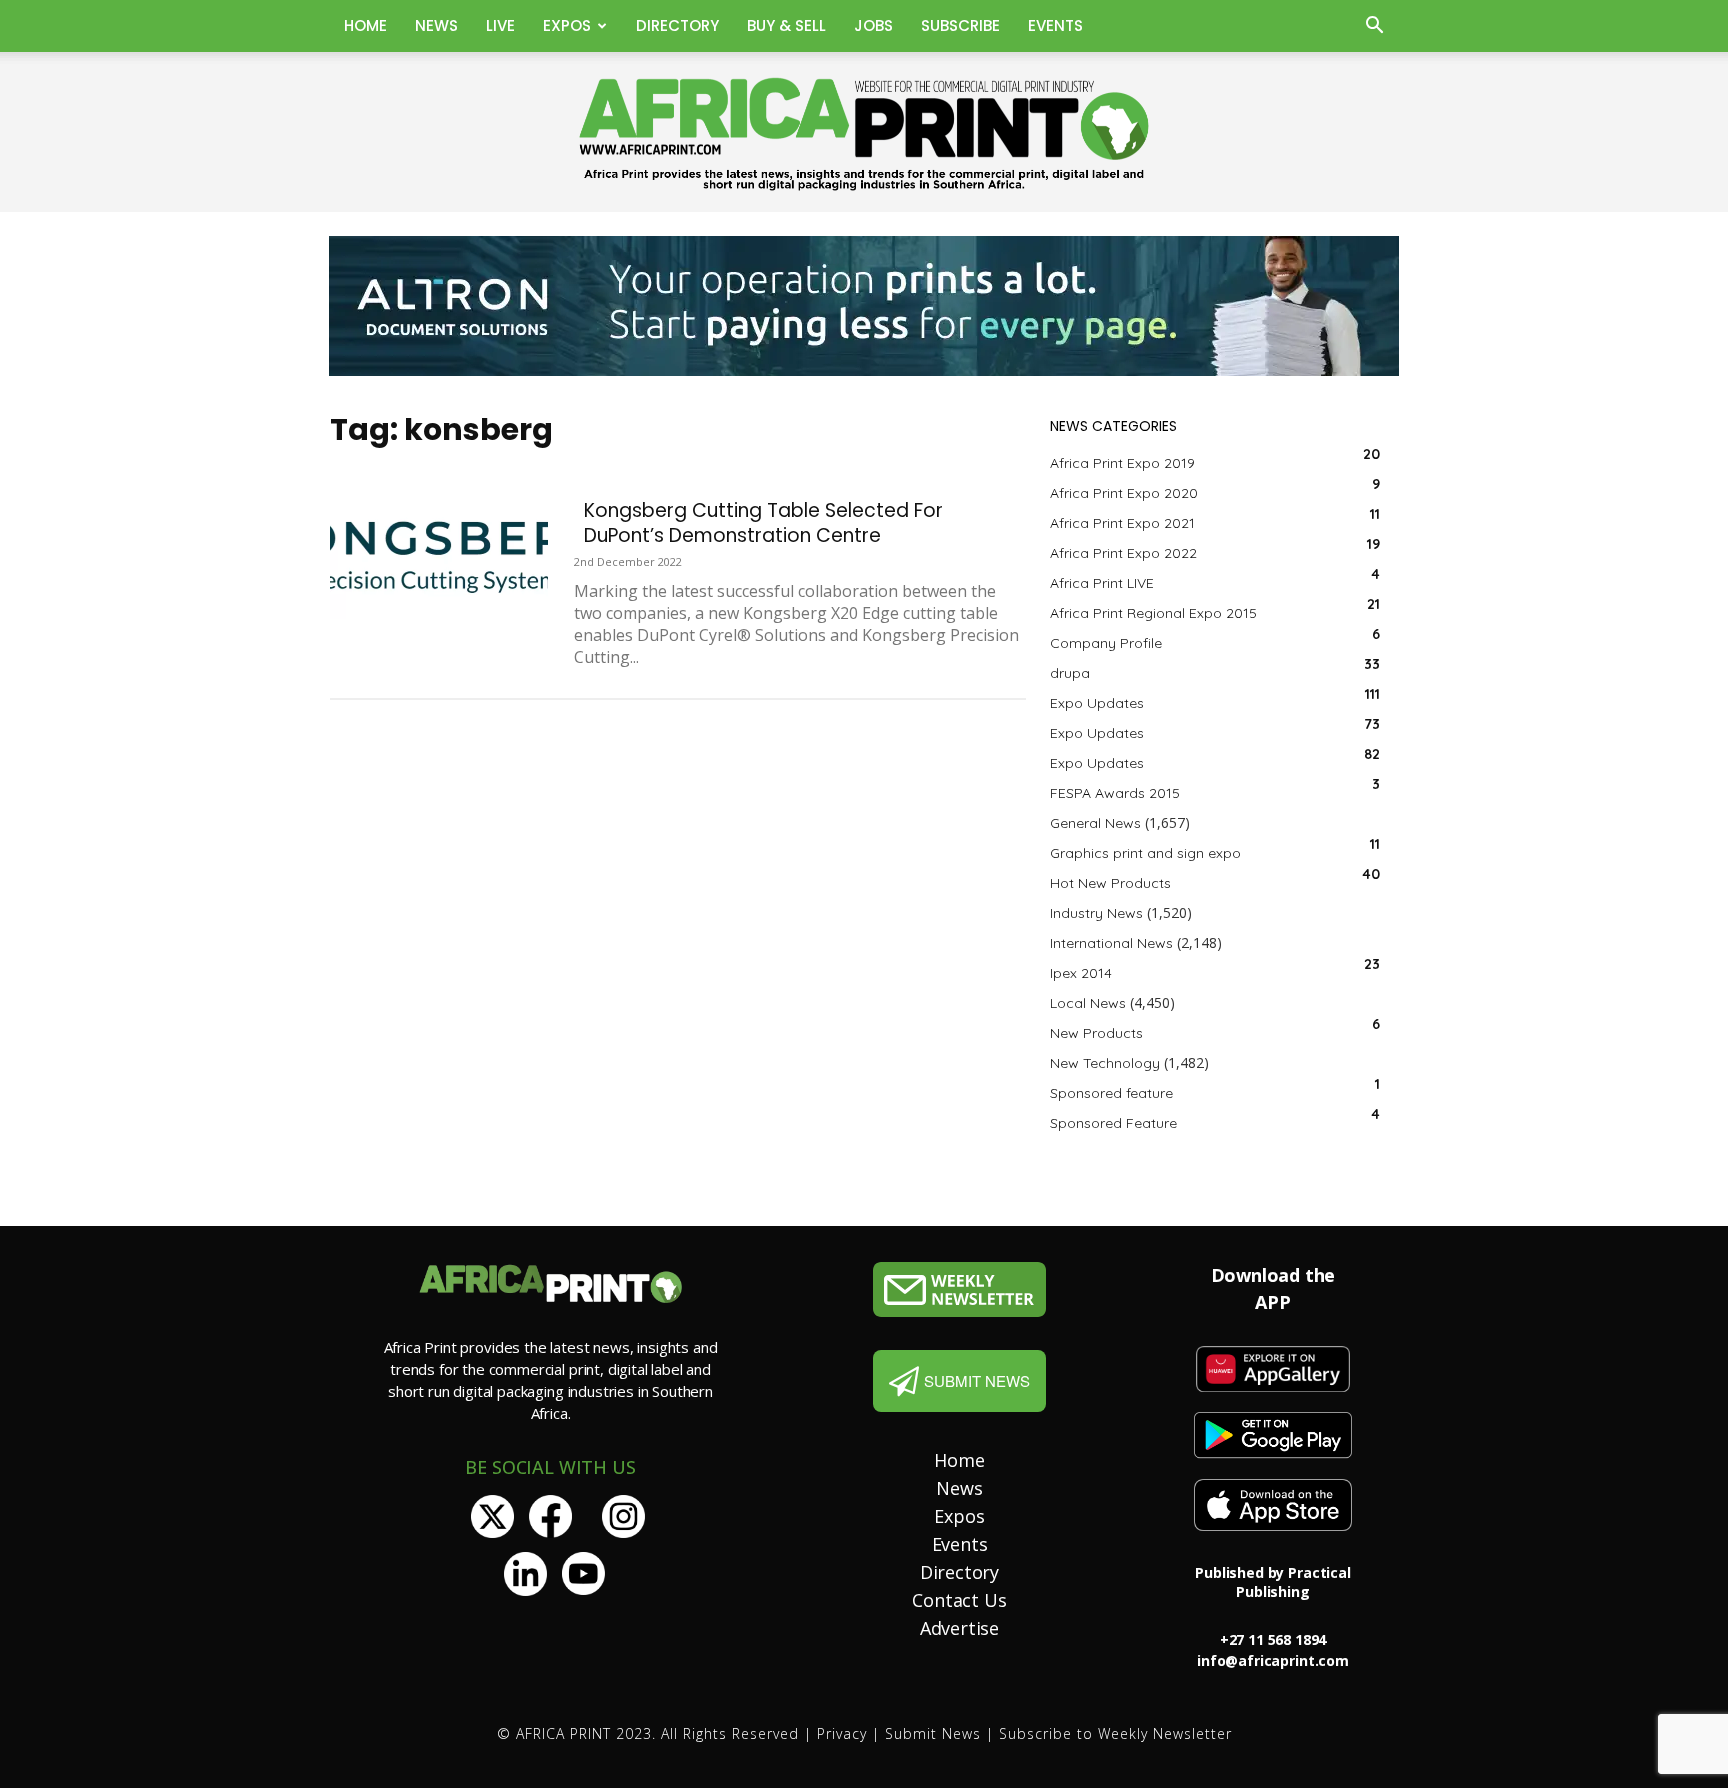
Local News (1088, 1003)
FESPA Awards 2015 (1115, 793)
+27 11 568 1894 (1273, 1639)
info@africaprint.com (1273, 1660)
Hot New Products (1110, 883)
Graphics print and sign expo (1145, 853)
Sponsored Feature (1113, 1123)
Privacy (842, 1733)
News (436, 25)
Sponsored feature (1111, 1093)
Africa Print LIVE (1102, 583)
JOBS (873, 25)
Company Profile (1106, 643)
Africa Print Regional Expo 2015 (1153, 613)
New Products (1096, 1033)
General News (1095, 823)
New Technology (1105, 1063)
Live (500, 25)
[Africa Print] (864, 134)
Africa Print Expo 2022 (1123, 553)
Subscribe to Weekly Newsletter (1115, 1733)
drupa (1070, 673)
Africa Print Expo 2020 (1124, 493)
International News (1111, 943)
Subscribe (960, 25)
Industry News (1096, 913)
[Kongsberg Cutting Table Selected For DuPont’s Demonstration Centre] (439, 558)
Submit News (933, 1733)
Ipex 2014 (1081, 973)
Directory (677, 25)
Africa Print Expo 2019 (1122, 463)
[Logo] (959, 1289)
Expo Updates (1097, 703)
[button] (1374, 27)
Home (365, 25)
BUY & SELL (786, 25)
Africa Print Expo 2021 (1122, 523)
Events (1055, 25)
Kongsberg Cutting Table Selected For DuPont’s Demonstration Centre (763, 523)
